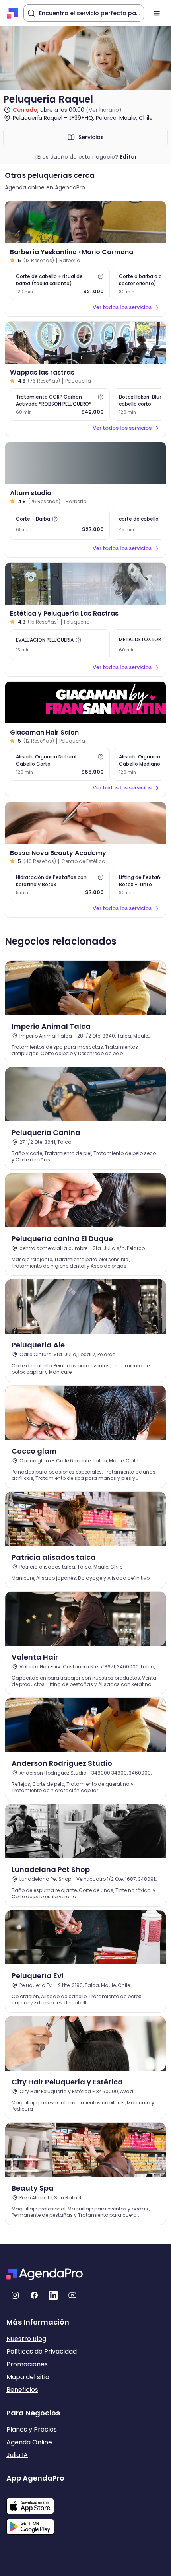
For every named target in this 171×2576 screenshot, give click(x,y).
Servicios (91, 137)
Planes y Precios (32, 2429)
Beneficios (22, 2390)
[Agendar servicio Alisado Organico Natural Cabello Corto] (60, 764)
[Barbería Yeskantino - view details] (85, 222)
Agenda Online (29, 2442)
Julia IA (17, 2455)
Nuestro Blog (26, 2339)
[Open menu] (157, 13)
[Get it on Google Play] (35, 2524)
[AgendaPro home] (13, 13)
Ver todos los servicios (122, 307)
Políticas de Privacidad (42, 2351)
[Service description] (101, 276)
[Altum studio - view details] (85, 463)
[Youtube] (72, 2295)
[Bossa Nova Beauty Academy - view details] (85, 823)
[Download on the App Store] (35, 2502)
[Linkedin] (53, 2295)
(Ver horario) (104, 110)
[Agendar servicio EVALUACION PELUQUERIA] (60, 645)
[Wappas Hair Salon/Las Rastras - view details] (85, 343)
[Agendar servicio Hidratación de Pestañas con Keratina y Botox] (60, 885)
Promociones (27, 2364)
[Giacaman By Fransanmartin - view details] (85, 703)
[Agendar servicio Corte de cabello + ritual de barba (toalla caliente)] (60, 284)
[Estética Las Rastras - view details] (85, 584)
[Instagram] (15, 2295)
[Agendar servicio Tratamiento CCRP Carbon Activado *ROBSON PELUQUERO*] (60, 404)
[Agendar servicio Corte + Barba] (60, 524)
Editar (128, 157)
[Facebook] (34, 2295)
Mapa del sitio (28, 2377)
